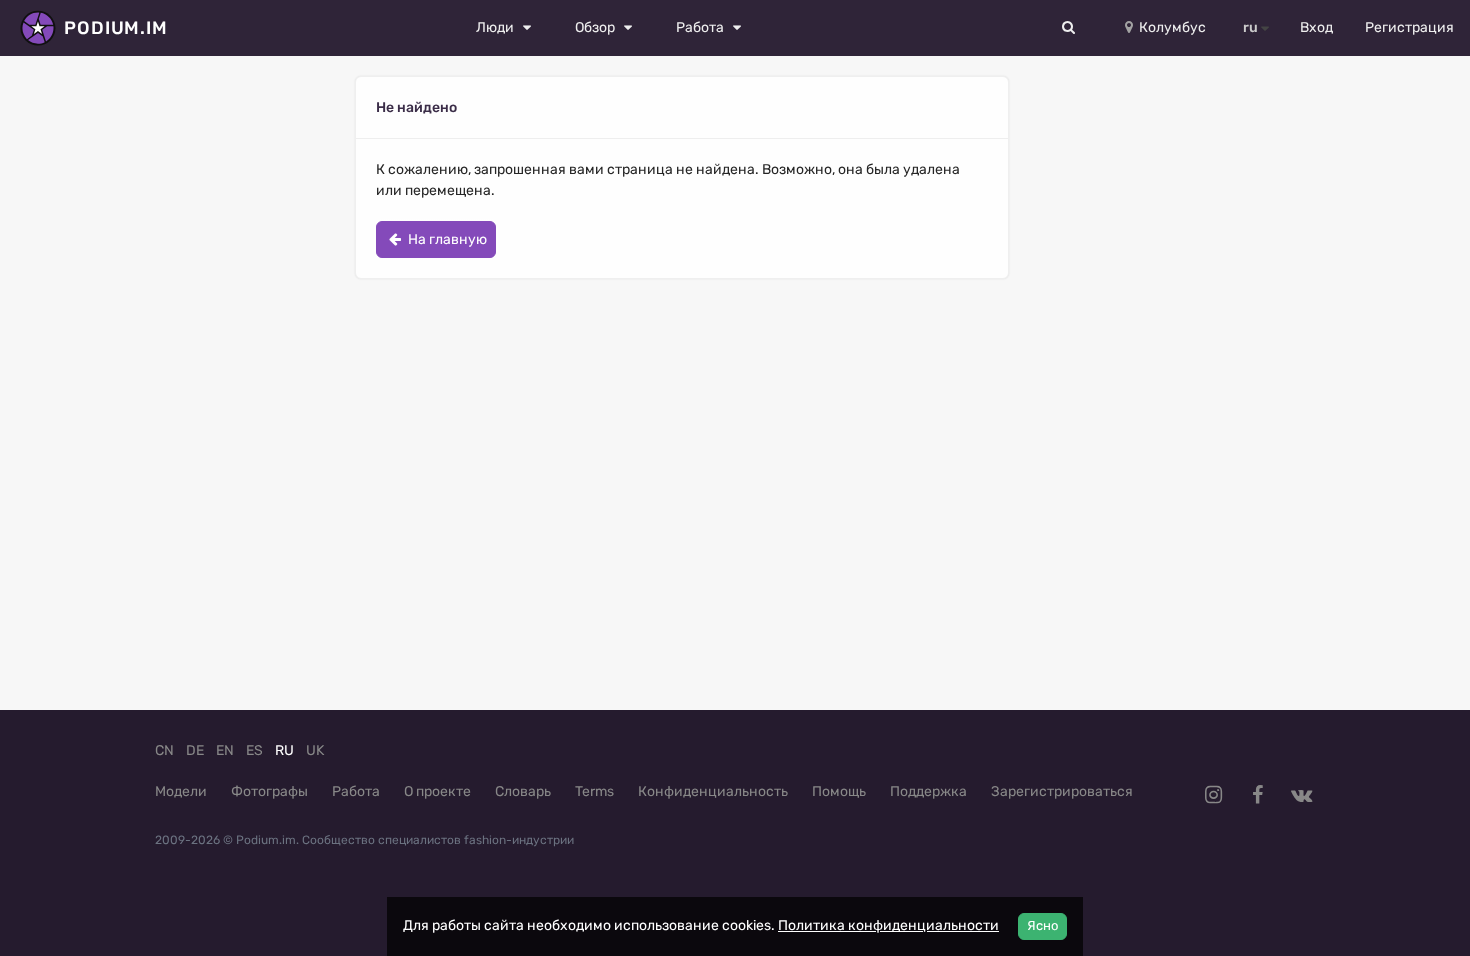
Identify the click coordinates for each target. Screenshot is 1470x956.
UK (315, 750)
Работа (356, 791)
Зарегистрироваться (1062, 791)
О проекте (437, 791)
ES (254, 750)
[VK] (1301, 795)
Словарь (523, 791)
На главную (446, 239)
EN (225, 750)
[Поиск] (1069, 28)
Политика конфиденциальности (888, 925)
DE (195, 750)
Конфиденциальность (713, 791)
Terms (594, 791)
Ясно (1042, 925)
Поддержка (928, 791)
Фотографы (269, 791)
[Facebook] (1257, 795)
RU (284, 750)
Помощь (839, 791)
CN (164, 750)
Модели (181, 791)
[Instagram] (1213, 795)
